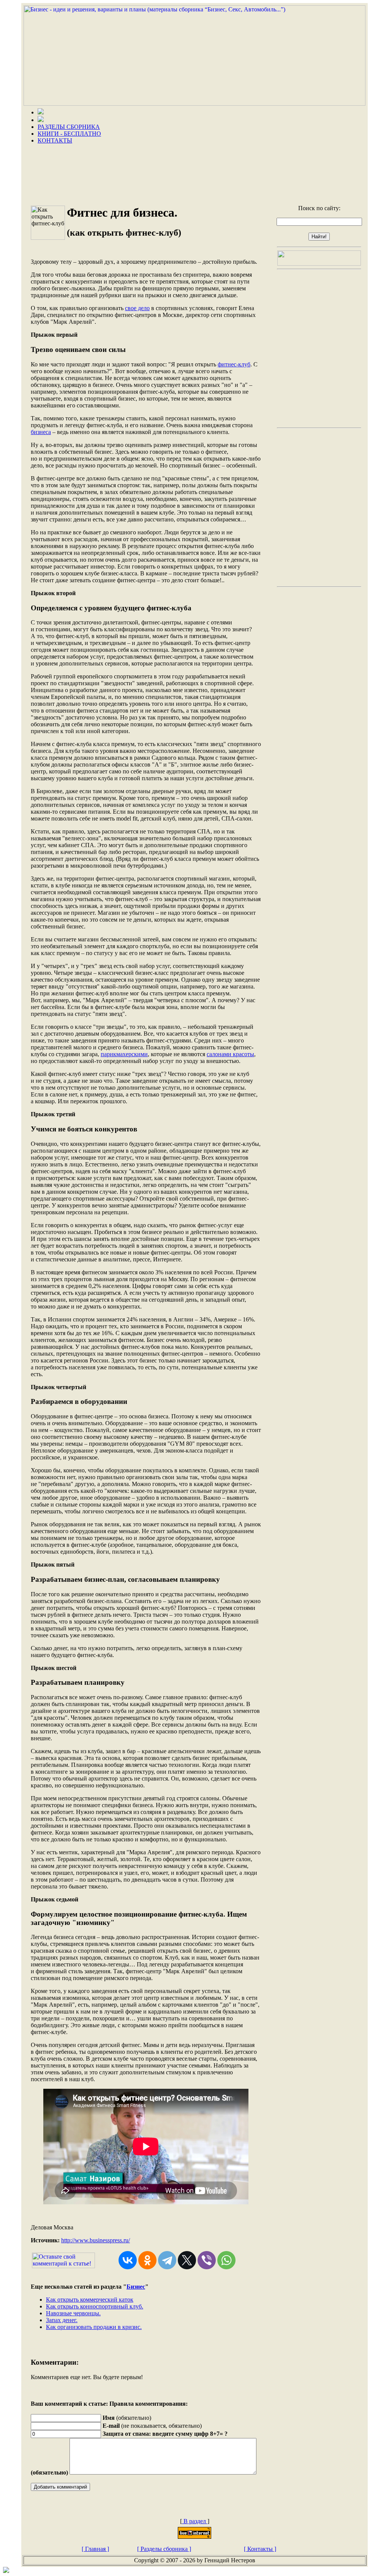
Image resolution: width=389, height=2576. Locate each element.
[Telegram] (167, 2260)
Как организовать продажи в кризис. (94, 2327)
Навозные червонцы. (73, 2313)
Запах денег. (62, 2320)
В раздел (195, 2521)
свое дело (137, 308)
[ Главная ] (95, 2549)
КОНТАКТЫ (55, 140)
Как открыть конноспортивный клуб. (95, 2306)
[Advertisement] (194, 172)
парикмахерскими (124, 1054)
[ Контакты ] (260, 2549)
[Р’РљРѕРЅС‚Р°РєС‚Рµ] (128, 2260)
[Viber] (207, 2260)
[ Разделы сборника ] (164, 2549)
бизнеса (41, 432)
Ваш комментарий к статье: (69, 2404)
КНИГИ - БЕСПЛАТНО (69, 134)
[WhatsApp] (226, 2260)
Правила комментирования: (149, 2404)
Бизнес (136, 2287)
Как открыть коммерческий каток (90, 2300)
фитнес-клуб (234, 364)
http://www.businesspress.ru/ (96, 2240)
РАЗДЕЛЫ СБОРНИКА (69, 127)
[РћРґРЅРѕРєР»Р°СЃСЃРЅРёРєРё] (147, 2260)
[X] (187, 2260)
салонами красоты (230, 1054)
